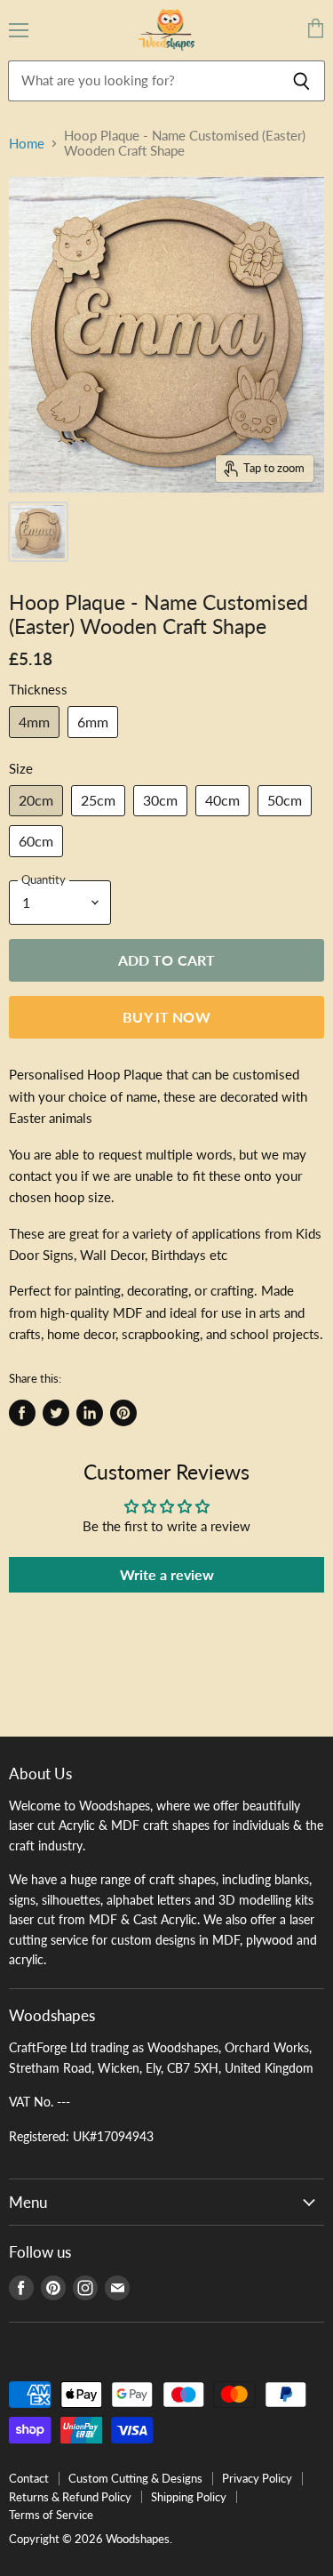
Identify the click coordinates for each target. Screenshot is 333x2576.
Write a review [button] (167, 1574)
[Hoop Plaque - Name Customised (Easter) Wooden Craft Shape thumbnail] (38, 532)
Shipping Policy (189, 2497)
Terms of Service (51, 2515)
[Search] (301, 81)
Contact (29, 2478)
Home (27, 144)
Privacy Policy (257, 2478)
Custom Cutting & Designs (135, 2478)
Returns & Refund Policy (70, 2497)
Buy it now (166, 1017)
